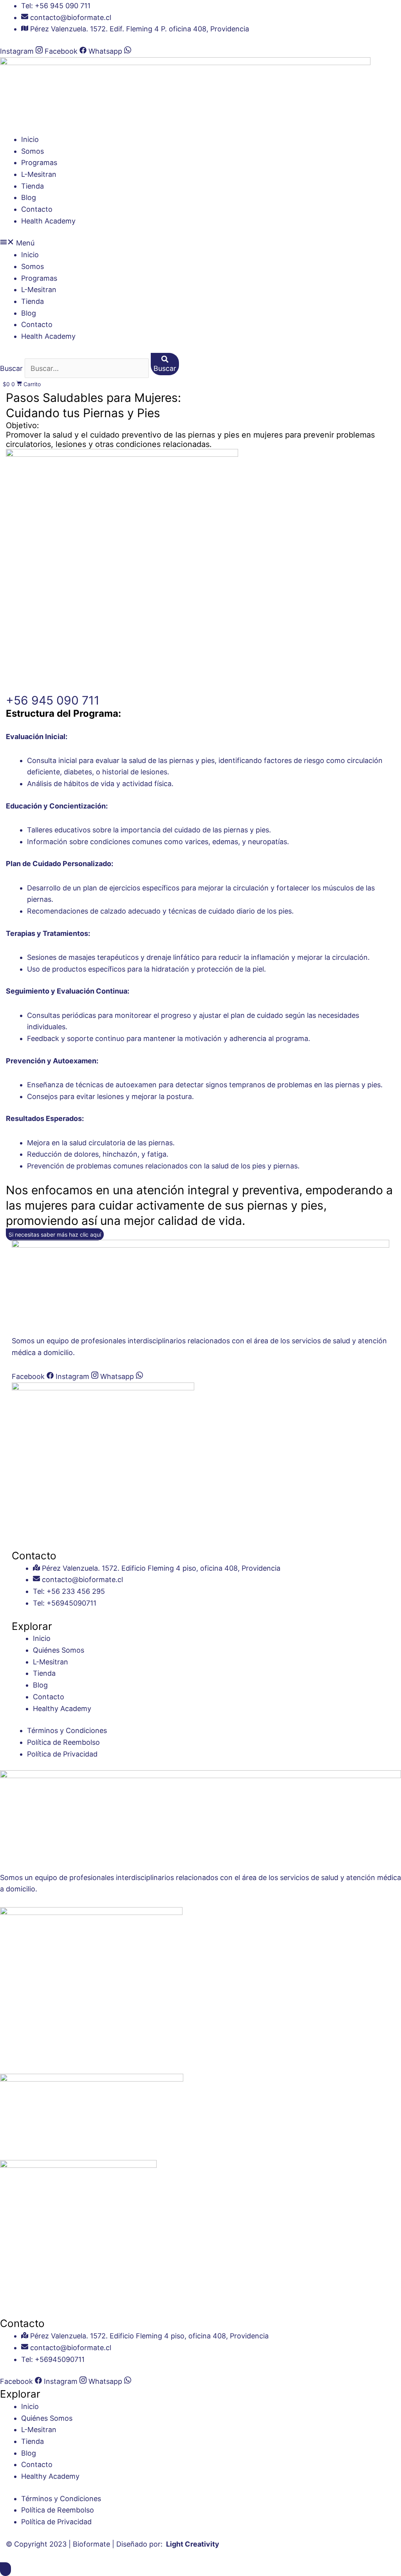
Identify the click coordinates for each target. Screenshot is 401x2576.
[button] (200, 243)
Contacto (37, 209)
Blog (29, 197)
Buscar (11, 368)
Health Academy (48, 221)
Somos (33, 151)
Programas (39, 163)
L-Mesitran (39, 174)
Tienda (33, 186)
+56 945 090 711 (53, 700)
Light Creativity (193, 2544)
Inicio (30, 139)
